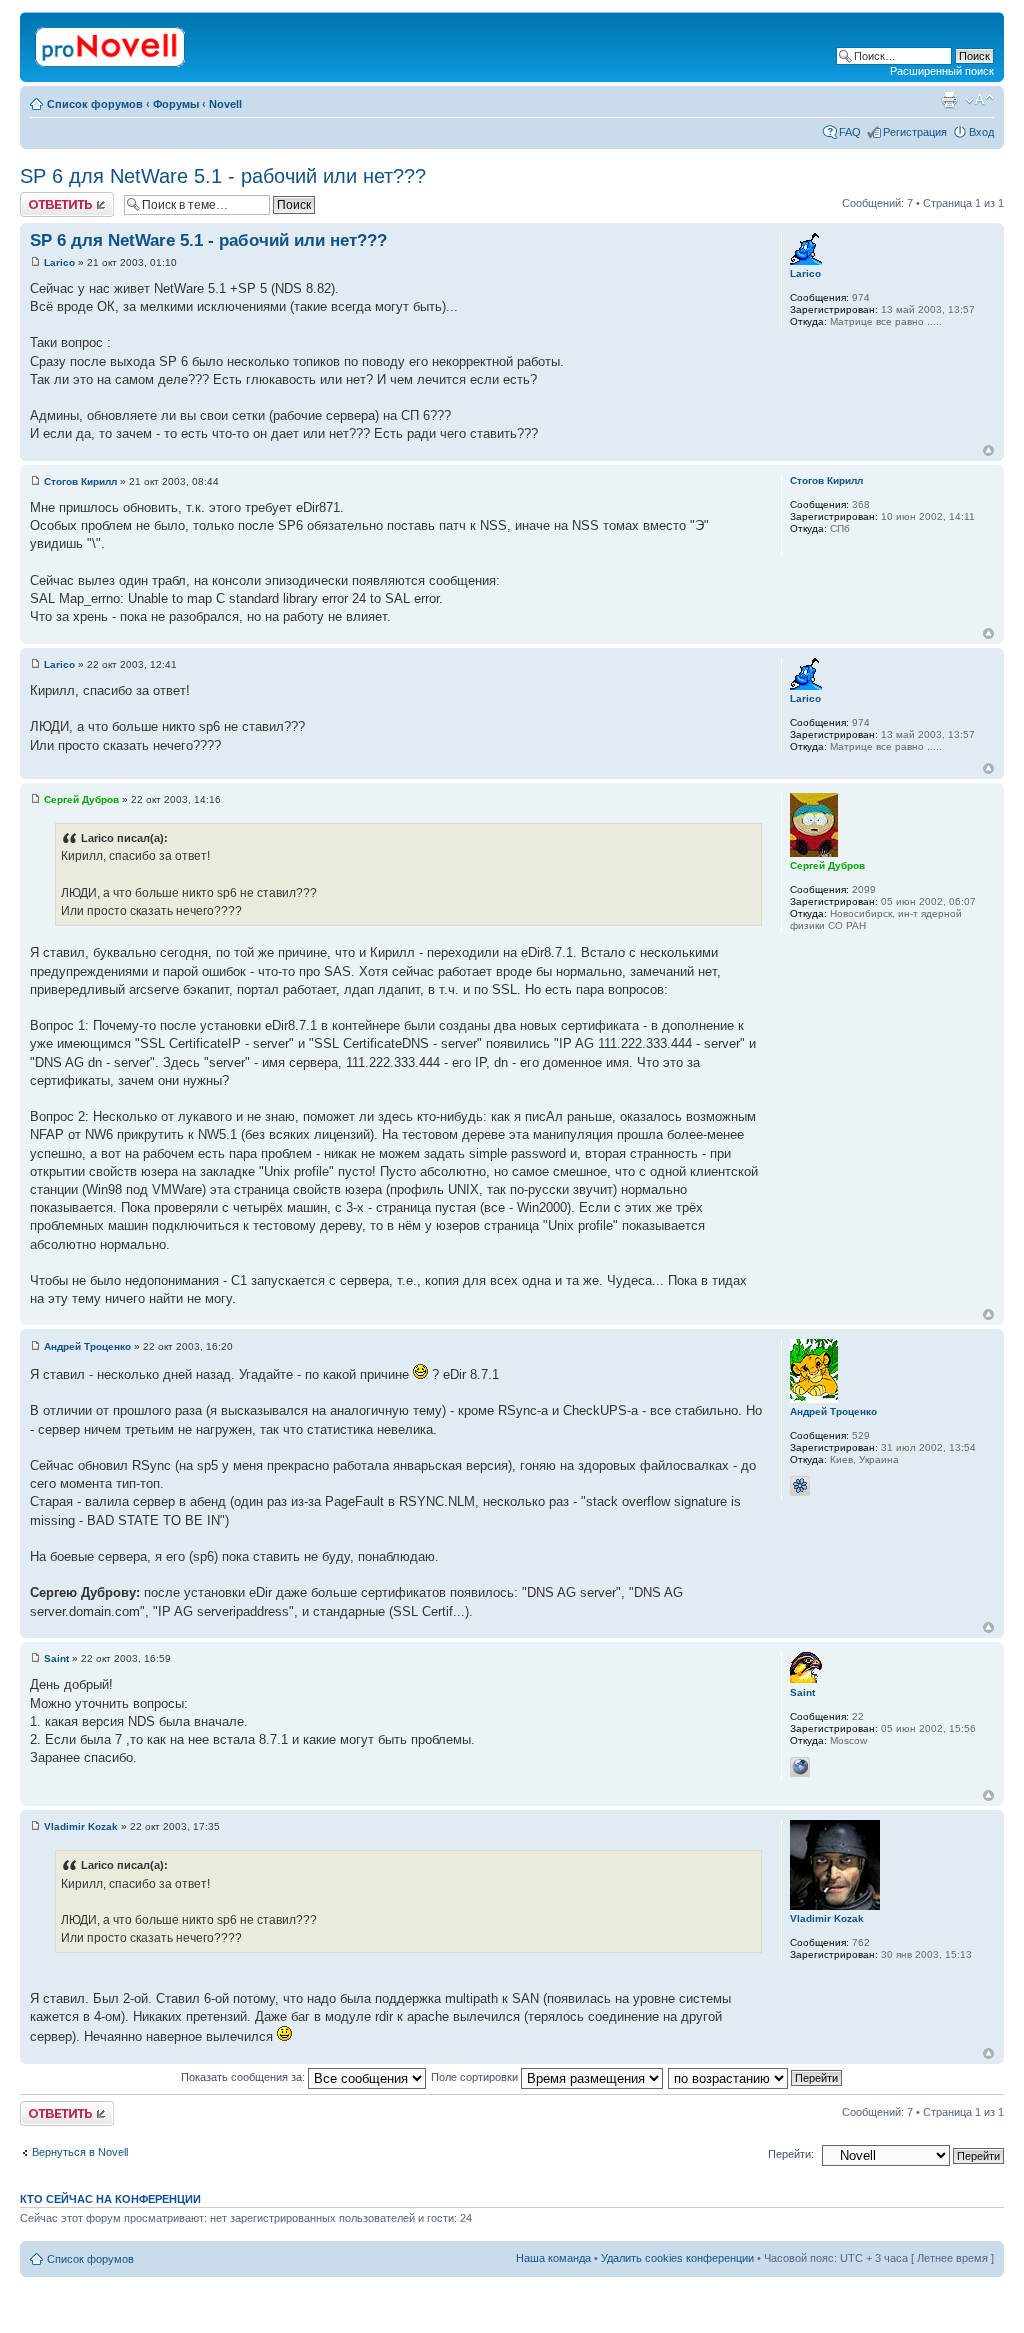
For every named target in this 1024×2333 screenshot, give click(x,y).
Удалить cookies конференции (677, 2258)
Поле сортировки (476, 2077)
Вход (981, 132)
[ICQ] (800, 1486)
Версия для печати (949, 100)
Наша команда (553, 2258)
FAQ (850, 132)
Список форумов (95, 104)
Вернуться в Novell (80, 2152)
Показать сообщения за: (244, 2077)
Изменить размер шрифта (979, 100)
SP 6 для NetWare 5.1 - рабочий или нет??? (223, 176)
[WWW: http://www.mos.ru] (800, 1767)
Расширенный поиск (942, 71)
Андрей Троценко (87, 1346)
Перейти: (791, 2154)
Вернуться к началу (988, 450)
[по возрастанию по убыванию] (756, 2077)
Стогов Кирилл (80, 481)
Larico (59, 262)
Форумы (176, 104)
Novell (225, 104)
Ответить (44, 198)
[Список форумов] (111, 43)
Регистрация (915, 132)
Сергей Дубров (81, 799)
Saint (56, 1658)
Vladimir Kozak (81, 1826)
